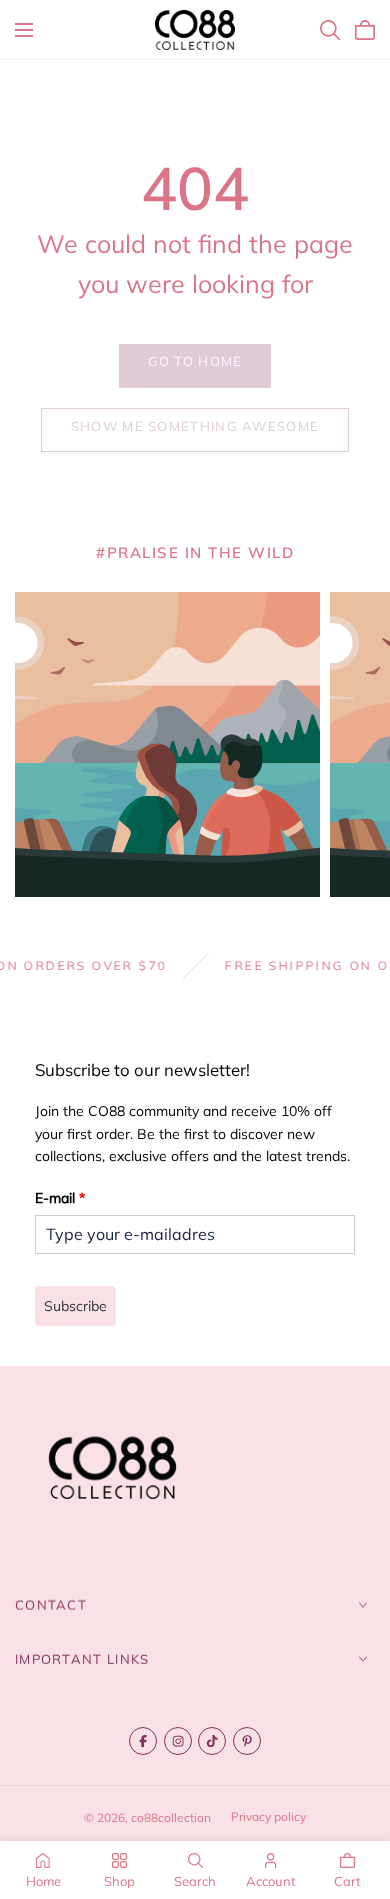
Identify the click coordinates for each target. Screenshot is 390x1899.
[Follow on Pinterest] (247, 1741)
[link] (195, 366)
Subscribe (75, 1306)
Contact (51, 1605)
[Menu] (24, 30)
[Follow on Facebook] (143, 1741)
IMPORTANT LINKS (82, 1659)
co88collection (171, 1817)
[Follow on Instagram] (178, 1741)
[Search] (330, 30)
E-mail (60, 1198)
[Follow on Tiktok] (212, 1741)
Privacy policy (268, 1816)
